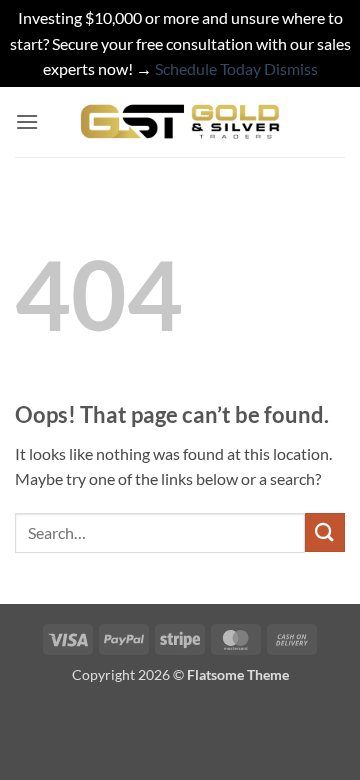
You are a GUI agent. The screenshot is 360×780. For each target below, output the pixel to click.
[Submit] (325, 532)
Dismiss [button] (291, 68)
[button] (27, 121)
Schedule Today (208, 68)
